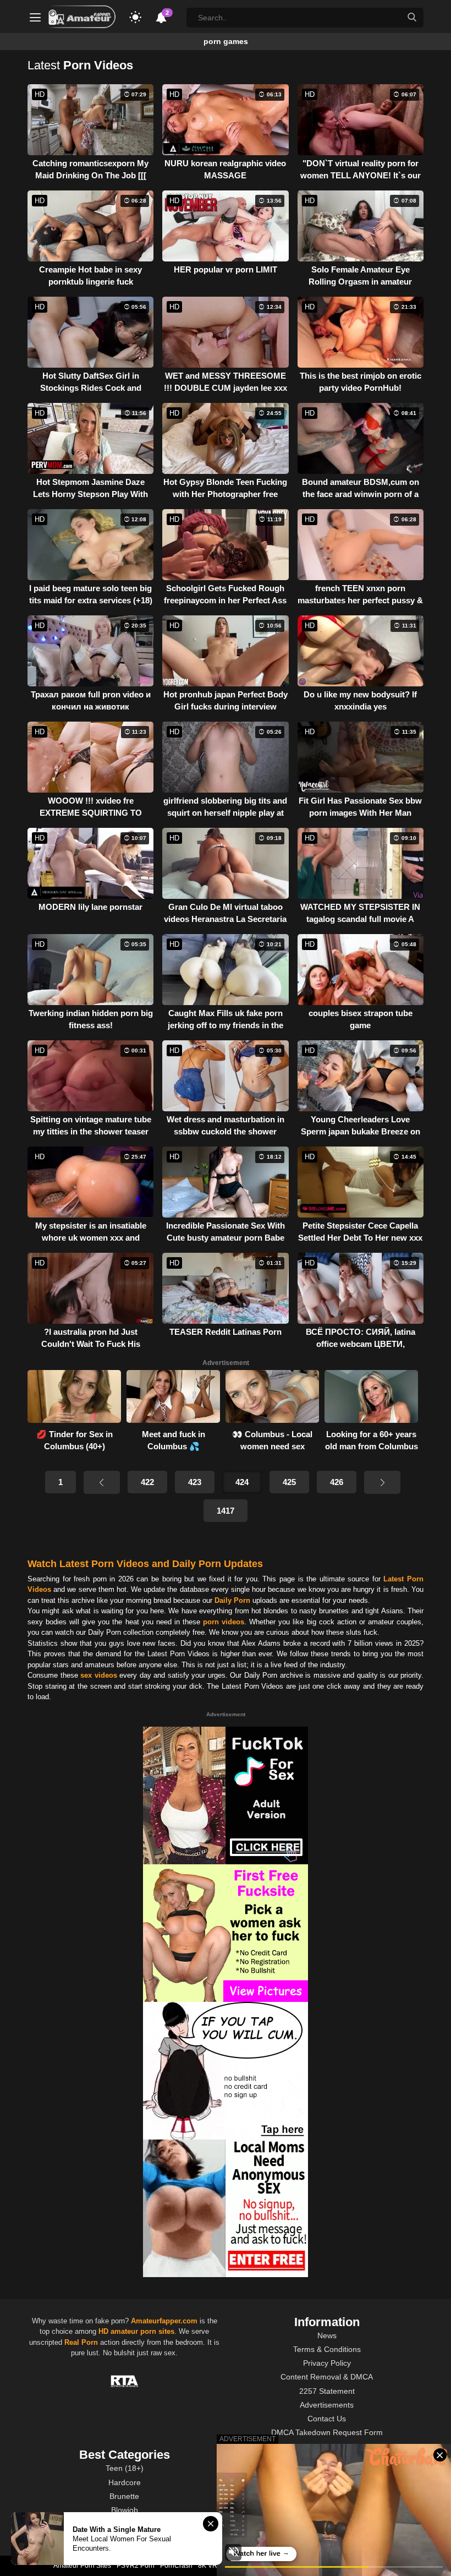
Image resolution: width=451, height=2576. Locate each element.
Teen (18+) (125, 2468)
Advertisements (327, 2405)
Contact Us (327, 2419)
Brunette (124, 2496)
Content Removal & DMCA (327, 2377)
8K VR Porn (216, 2566)
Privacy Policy (327, 2363)
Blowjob (125, 2510)
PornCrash (176, 2566)
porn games (226, 41)
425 (289, 1482)
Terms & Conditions (327, 2349)
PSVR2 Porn (136, 2566)
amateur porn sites (142, 2331)
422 (147, 1482)
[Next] (382, 1482)
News (327, 2335)
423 (195, 1482)
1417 (226, 1511)
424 (242, 1482)
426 (337, 1482)
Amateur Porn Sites (82, 2566)
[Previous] (102, 1482)
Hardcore (125, 2482)
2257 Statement (327, 2391)
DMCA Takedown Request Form (327, 2432)
